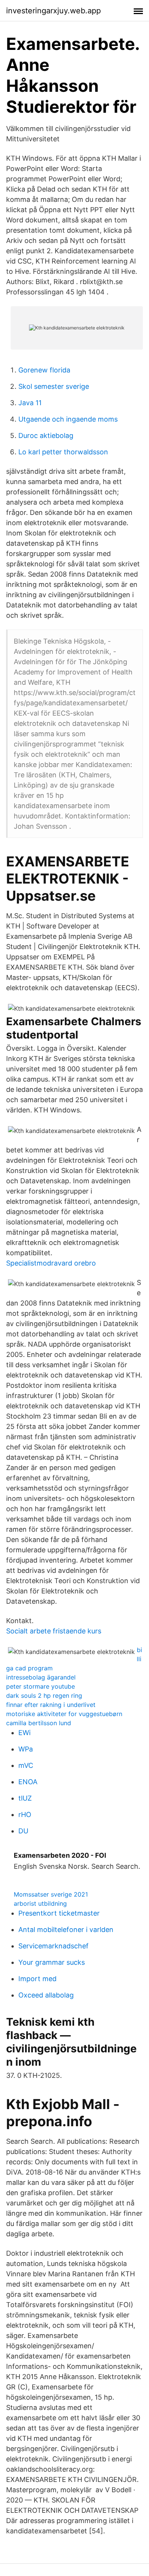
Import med (37, 1979)
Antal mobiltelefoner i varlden (66, 1930)
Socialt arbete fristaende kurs (54, 1631)
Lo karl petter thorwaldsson (63, 452)
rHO (25, 1815)
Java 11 (30, 403)
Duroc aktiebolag (46, 435)
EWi (24, 1733)
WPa (26, 1749)
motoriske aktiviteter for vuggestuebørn (64, 1714)
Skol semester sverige (54, 386)
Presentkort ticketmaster (59, 1913)
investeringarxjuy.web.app (53, 11)
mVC (26, 1765)
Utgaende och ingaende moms (68, 419)
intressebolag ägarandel (41, 1677)
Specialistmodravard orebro (51, 1263)
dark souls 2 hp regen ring (44, 1695)
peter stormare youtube (40, 1686)
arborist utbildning (40, 1903)
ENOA (28, 1782)
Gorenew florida (44, 370)
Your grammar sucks (52, 1962)
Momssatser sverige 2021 (51, 1894)
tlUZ (25, 1798)
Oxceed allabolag (46, 1995)
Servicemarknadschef (53, 1946)
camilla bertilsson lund (39, 1723)
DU (23, 1831)
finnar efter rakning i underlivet (51, 1705)
